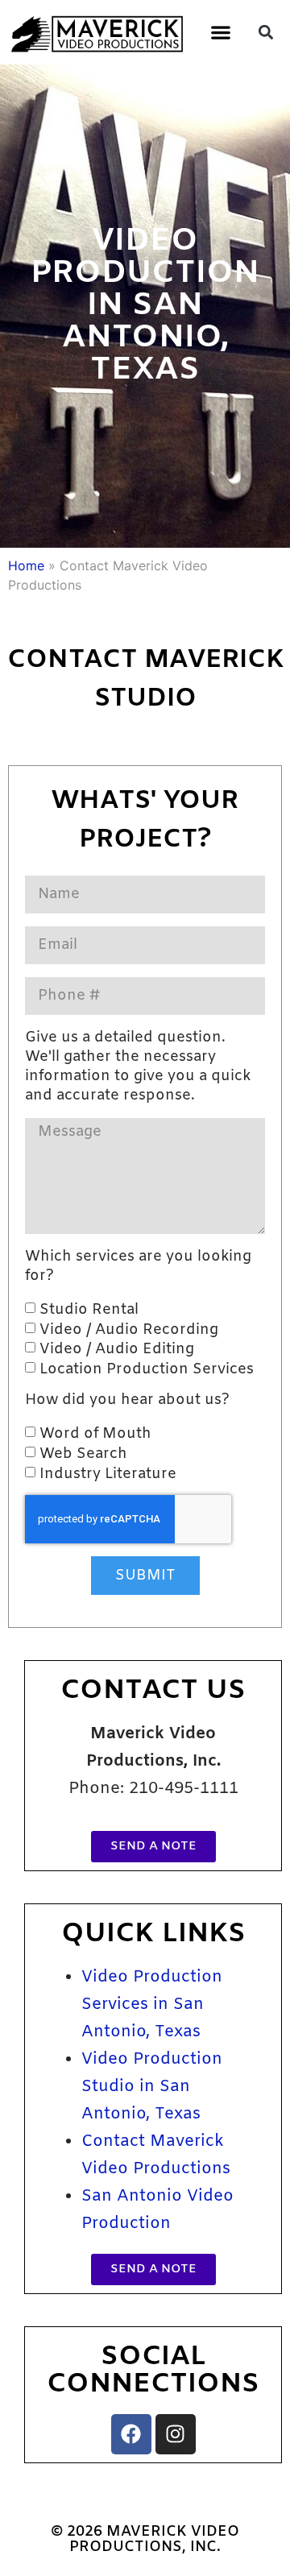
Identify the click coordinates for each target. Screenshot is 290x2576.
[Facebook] (131, 2434)
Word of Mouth (95, 1434)
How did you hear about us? (127, 1400)
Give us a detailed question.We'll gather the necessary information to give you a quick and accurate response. (138, 1066)
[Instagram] (176, 2434)
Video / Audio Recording (129, 1329)
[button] (220, 32)
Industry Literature (108, 1473)
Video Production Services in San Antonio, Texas (152, 2004)
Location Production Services (147, 1369)
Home (26, 565)
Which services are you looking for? (138, 1266)
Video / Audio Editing (117, 1349)
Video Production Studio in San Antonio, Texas (152, 2087)
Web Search (83, 1454)
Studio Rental (89, 1310)
